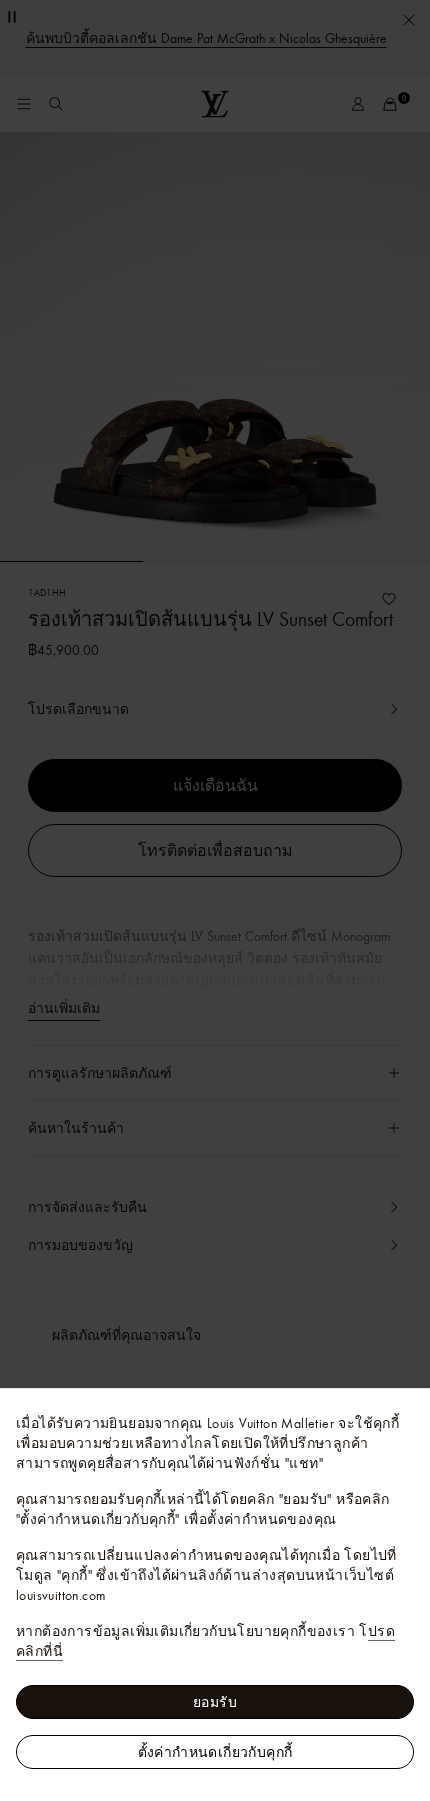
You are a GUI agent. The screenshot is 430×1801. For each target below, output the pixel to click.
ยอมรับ (215, 1702)
